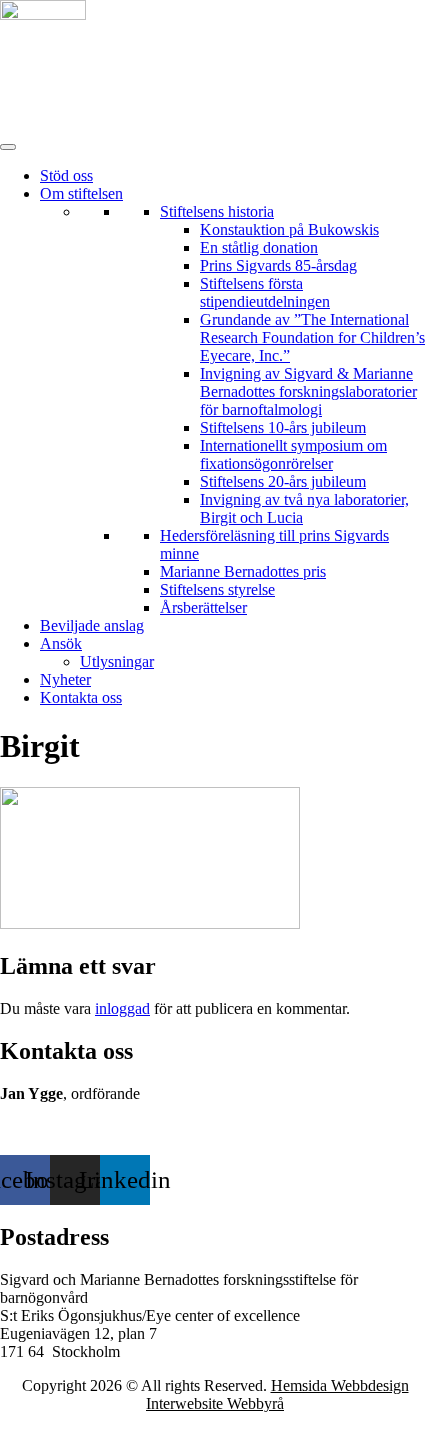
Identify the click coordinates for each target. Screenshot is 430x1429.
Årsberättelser (203, 607)
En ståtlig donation (259, 247)
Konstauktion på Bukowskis (289, 229)
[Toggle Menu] (8, 147)
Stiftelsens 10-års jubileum (283, 427)
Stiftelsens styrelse (217, 589)
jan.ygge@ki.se (51, 1129)
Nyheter (65, 679)
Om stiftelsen (81, 193)
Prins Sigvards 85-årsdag (278, 265)
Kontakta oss (81, 697)
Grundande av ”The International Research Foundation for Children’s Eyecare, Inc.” (312, 337)
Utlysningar (117, 661)
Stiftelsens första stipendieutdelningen (265, 292)
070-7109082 (42, 1111)
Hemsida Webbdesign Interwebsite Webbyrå (277, 1394)
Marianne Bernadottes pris (243, 571)
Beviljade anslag (92, 625)
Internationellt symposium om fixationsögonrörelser (293, 454)
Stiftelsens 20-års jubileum (283, 481)
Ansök (61, 643)
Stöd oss (66, 175)
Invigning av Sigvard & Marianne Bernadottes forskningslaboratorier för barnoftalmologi (308, 391)
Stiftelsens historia (217, 211)
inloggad (122, 1008)
